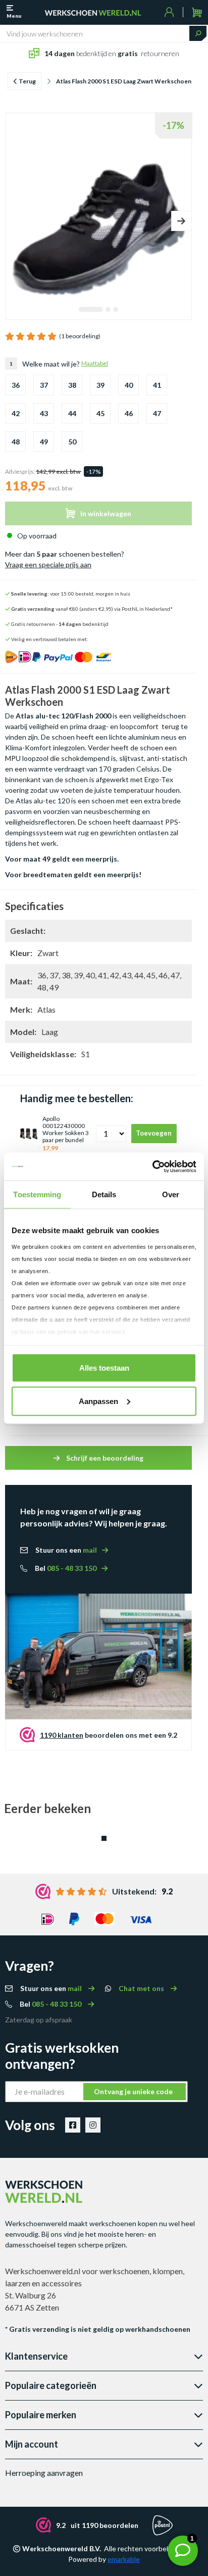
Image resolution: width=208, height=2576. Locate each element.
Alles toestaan (104, 1368)
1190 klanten (62, 1735)
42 (16, 413)
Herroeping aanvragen (44, 2473)
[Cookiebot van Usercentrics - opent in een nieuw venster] (152, 1166)
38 (72, 385)
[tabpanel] (99, 208)
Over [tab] (171, 1194)
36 (16, 385)
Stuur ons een (66, 1550)
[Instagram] (93, 2125)
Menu (14, 16)
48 (16, 442)
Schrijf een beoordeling (104, 1458)
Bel (66, 1568)
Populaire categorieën (51, 2385)
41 (157, 385)
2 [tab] (108, 310)
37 (44, 385)
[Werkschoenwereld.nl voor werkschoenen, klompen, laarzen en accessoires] (93, 12)
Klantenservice (36, 2356)
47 (157, 413)
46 (129, 413)
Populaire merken (41, 2415)
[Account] (169, 12)
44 (72, 413)
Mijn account (32, 2444)
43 (44, 413)
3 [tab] (116, 310)
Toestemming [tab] (37, 1194)
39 (100, 385)
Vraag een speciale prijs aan (48, 564)
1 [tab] (91, 310)
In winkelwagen (106, 513)
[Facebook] (73, 2125)
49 (44, 442)
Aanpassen (98, 1401)
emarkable (124, 2559)
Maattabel (95, 363)
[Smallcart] (197, 12)
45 (100, 413)
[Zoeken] (198, 33)
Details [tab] (104, 1194)
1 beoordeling (80, 336)
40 (129, 385)
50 (72, 442)
